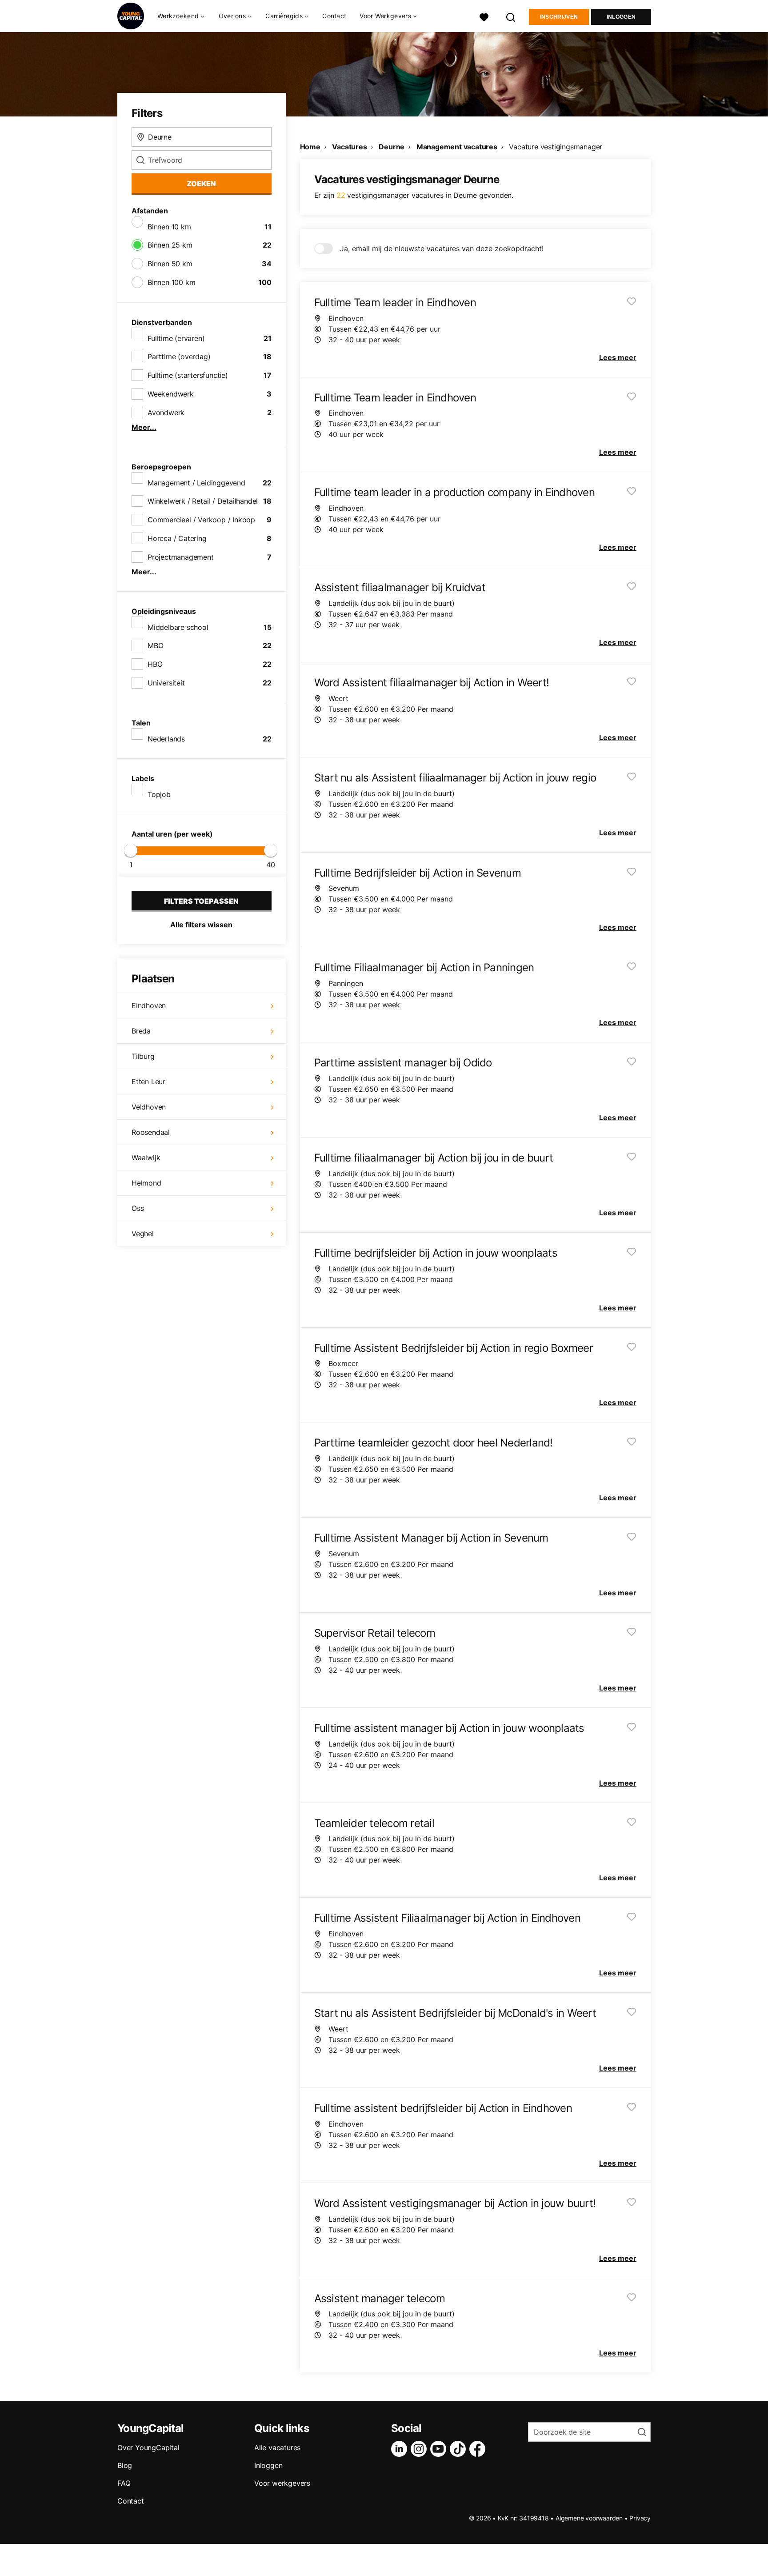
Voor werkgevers (282, 2483)
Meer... (144, 427)
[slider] (131, 850)
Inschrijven (559, 17)
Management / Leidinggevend (196, 483)
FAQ (124, 2483)
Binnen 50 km (170, 264)
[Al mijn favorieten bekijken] (484, 16)
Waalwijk (146, 1158)
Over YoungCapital (148, 2448)
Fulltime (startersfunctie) (188, 375)
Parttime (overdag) (179, 357)
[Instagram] (420, 2449)
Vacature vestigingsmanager (556, 147)
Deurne (392, 147)
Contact (334, 16)
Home (310, 147)
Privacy (640, 2518)
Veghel (143, 1234)
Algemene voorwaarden (589, 2518)
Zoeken (201, 184)
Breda (141, 1031)
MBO (155, 645)
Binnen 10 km (169, 227)
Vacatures (349, 147)
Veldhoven (149, 1107)
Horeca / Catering (177, 538)
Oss (138, 1208)
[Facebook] (479, 2449)
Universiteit (166, 683)
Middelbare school (178, 627)
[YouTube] (440, 2449)
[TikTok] (460, 2449)
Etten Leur (148, 1082)
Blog (125, 2465)
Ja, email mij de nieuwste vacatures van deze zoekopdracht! (442, 248)
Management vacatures (457, 147)
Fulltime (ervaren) (176, 338)
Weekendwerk (171, 394)
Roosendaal (151, 1132)
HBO (155, 664)
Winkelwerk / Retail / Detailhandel (203, 501)
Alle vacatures (277, 2448)
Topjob (159, 794)
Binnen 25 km (170, 245)
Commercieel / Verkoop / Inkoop (201, 520)
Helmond (146, 1183)
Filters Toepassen (201, 901)
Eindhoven (149, 1006)
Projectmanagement (181, 557)
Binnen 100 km (171, 282)
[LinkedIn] (401, 2449)
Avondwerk (166, 413)
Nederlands (166, 739)
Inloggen (621, 17)
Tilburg (143, 1056)
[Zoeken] (511, 16)
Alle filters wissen (201, 925)
